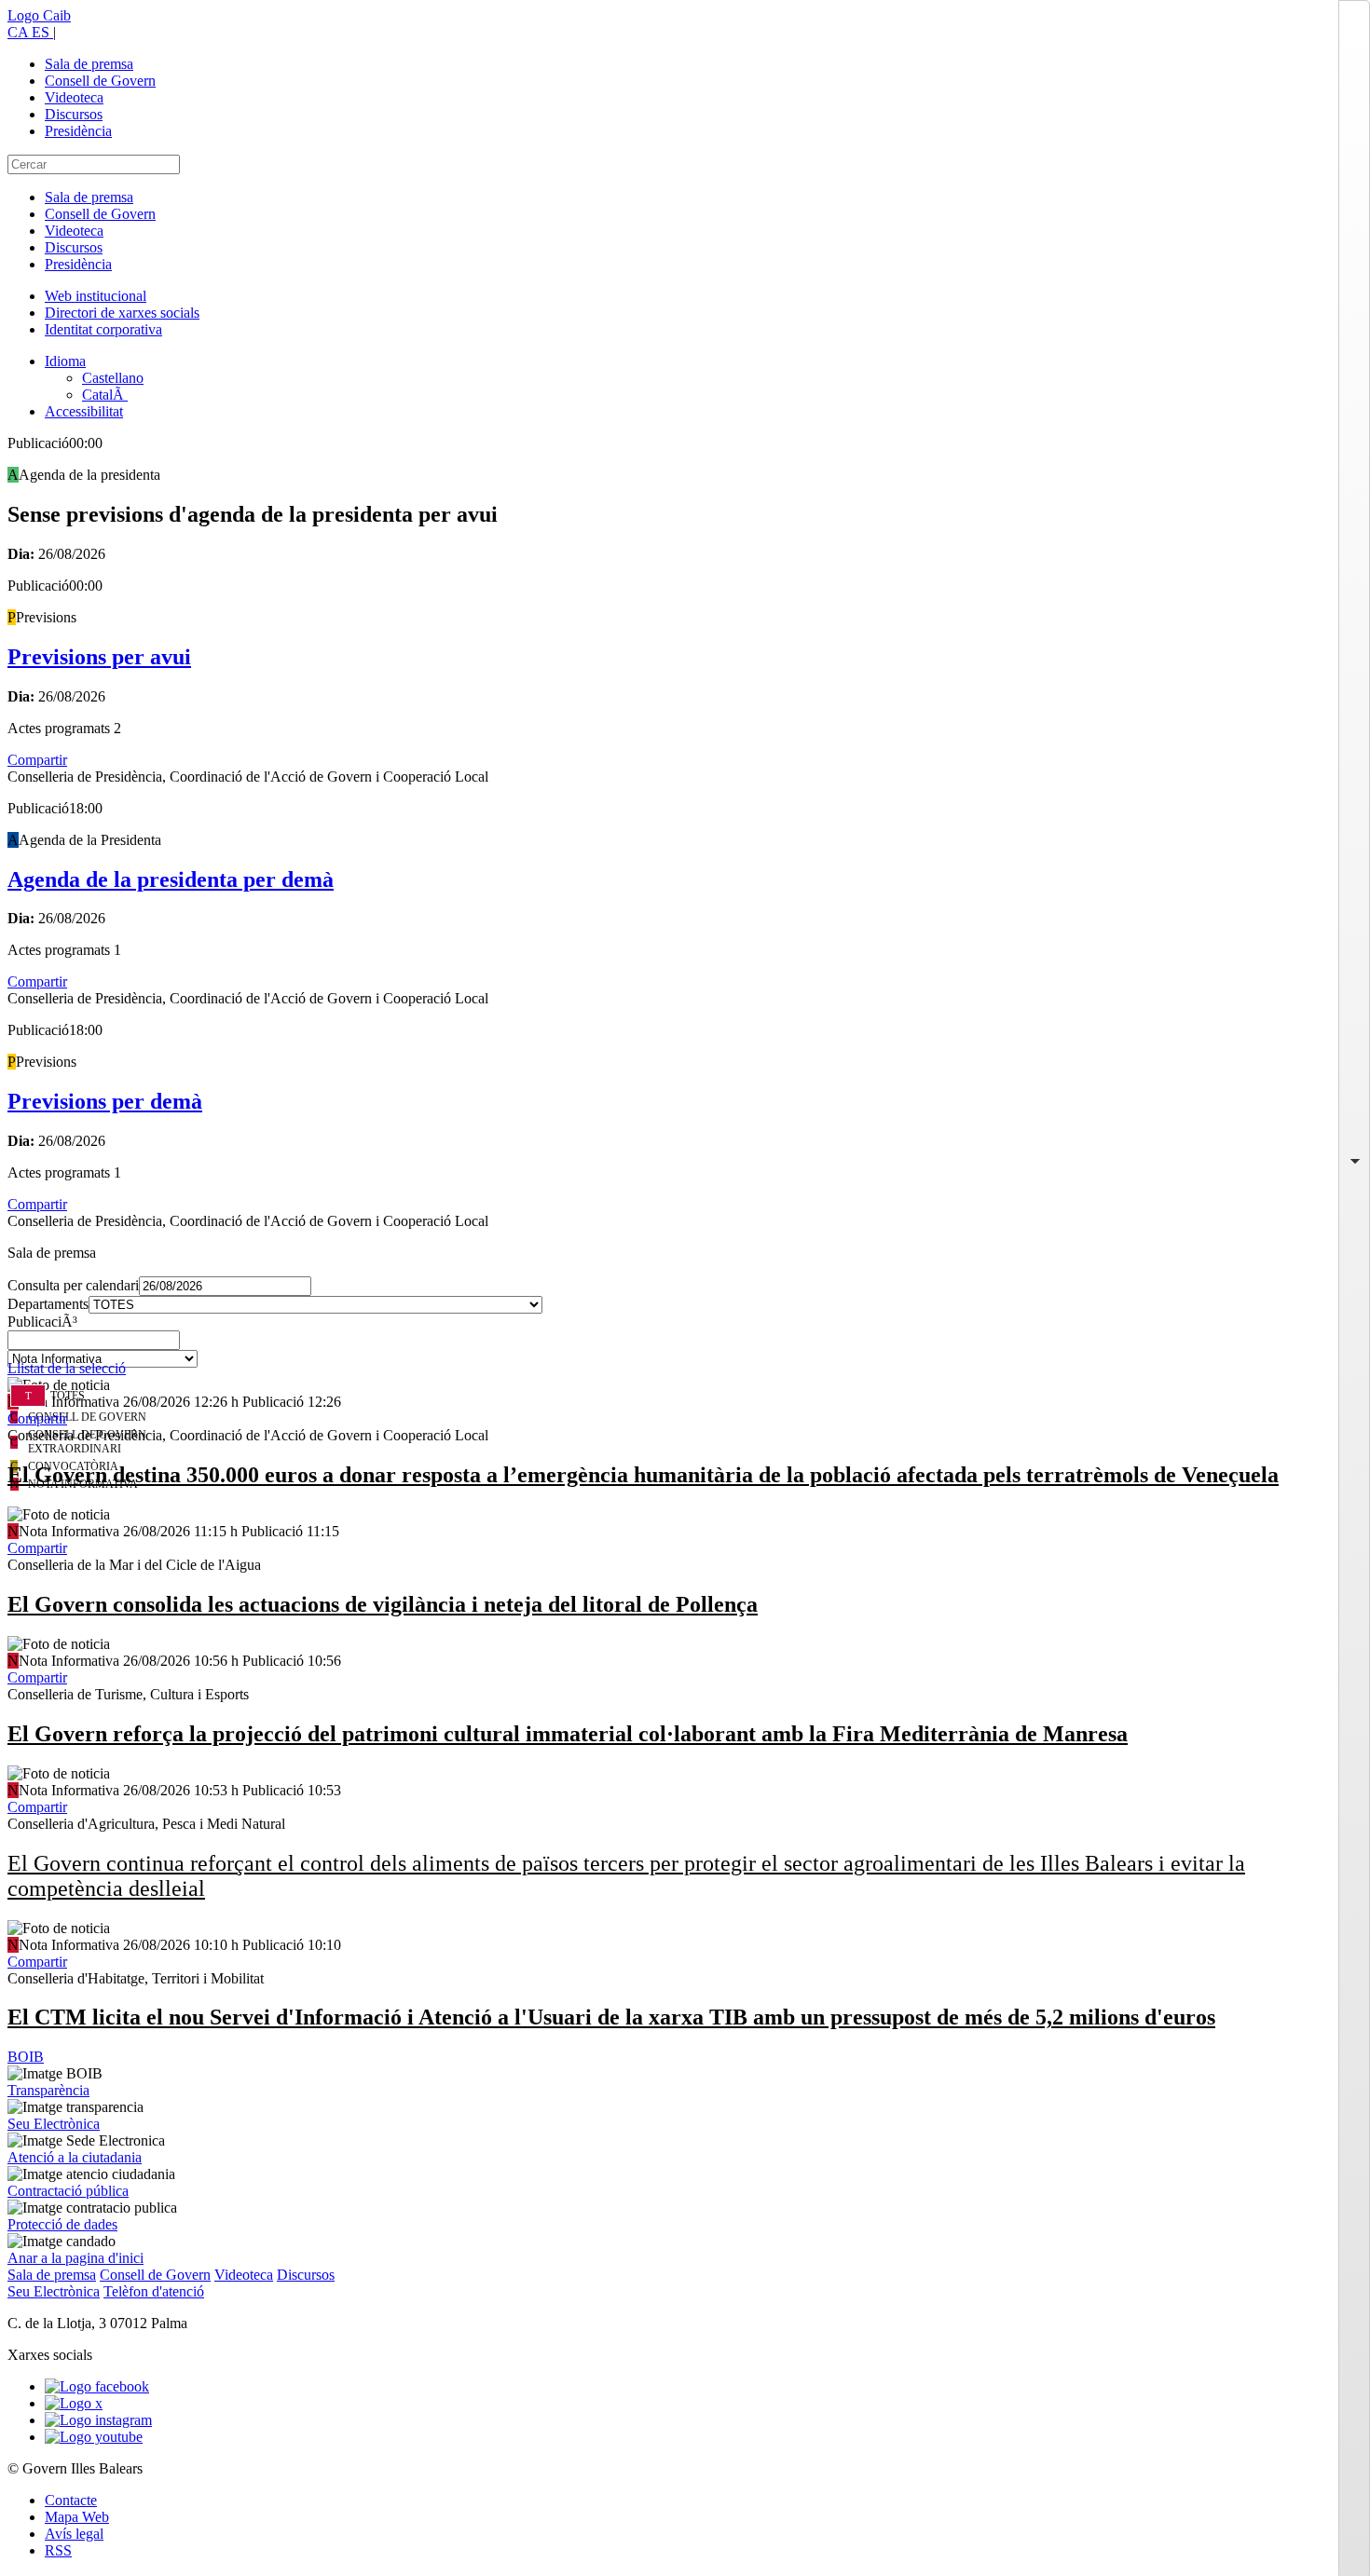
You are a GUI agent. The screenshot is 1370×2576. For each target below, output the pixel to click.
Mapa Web (77, 2517)
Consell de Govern (100, 81)
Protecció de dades (62, 2224)
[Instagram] (98, 2420)
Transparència (48, 2090)
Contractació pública (68, 2191)
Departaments (48, 1304)
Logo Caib (39, 15)
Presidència (78, 131)
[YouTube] (94, 2437)
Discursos (74, 114)
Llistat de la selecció (67, 1368)
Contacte (71, 2500)
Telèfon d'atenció (154, 2291)
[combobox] (685, 1345)
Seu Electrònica (54, 2124)
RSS (58, 2550)
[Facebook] (97, 2386)
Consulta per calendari (73, 1285)
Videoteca (74, 97)
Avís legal (74, 2534)
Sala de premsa (89, 64)
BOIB (26, 2057)
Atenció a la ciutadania (75, 2157)
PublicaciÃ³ (42, 1322)
